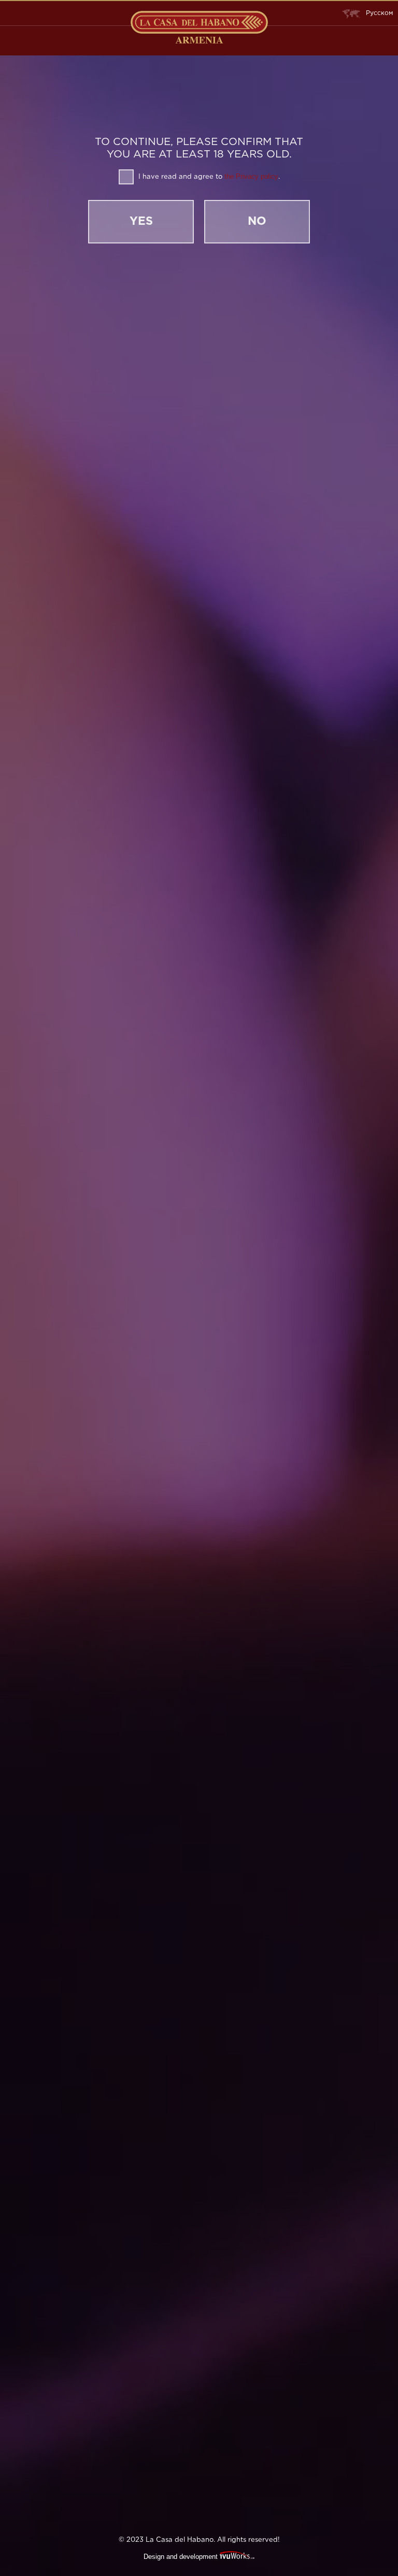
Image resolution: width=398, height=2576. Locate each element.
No (257, 222)
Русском (379, 13)
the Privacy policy (251, 176)
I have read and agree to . (208, 176)
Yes (141, 222)
